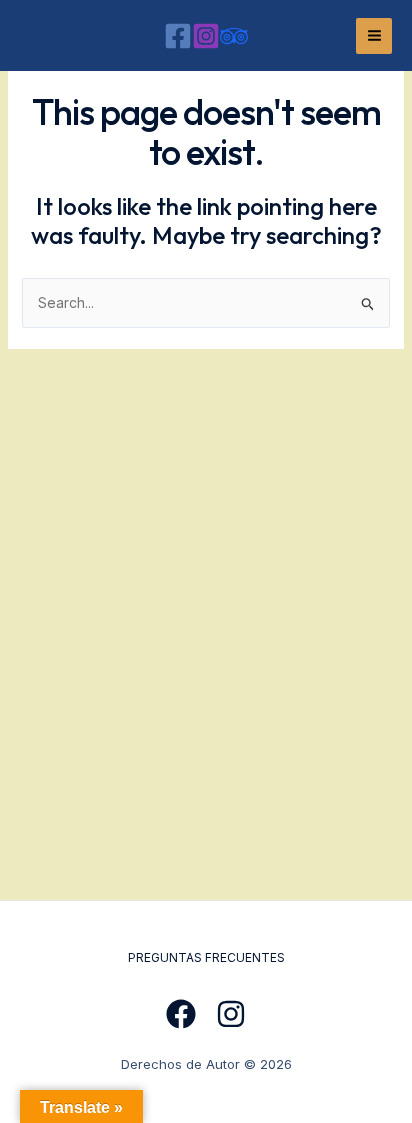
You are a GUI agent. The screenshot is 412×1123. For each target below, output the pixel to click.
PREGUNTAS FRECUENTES (206, 957)
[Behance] (234, 36)
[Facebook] (178, 36)
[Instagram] (206, 36)
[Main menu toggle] (374, 36)
